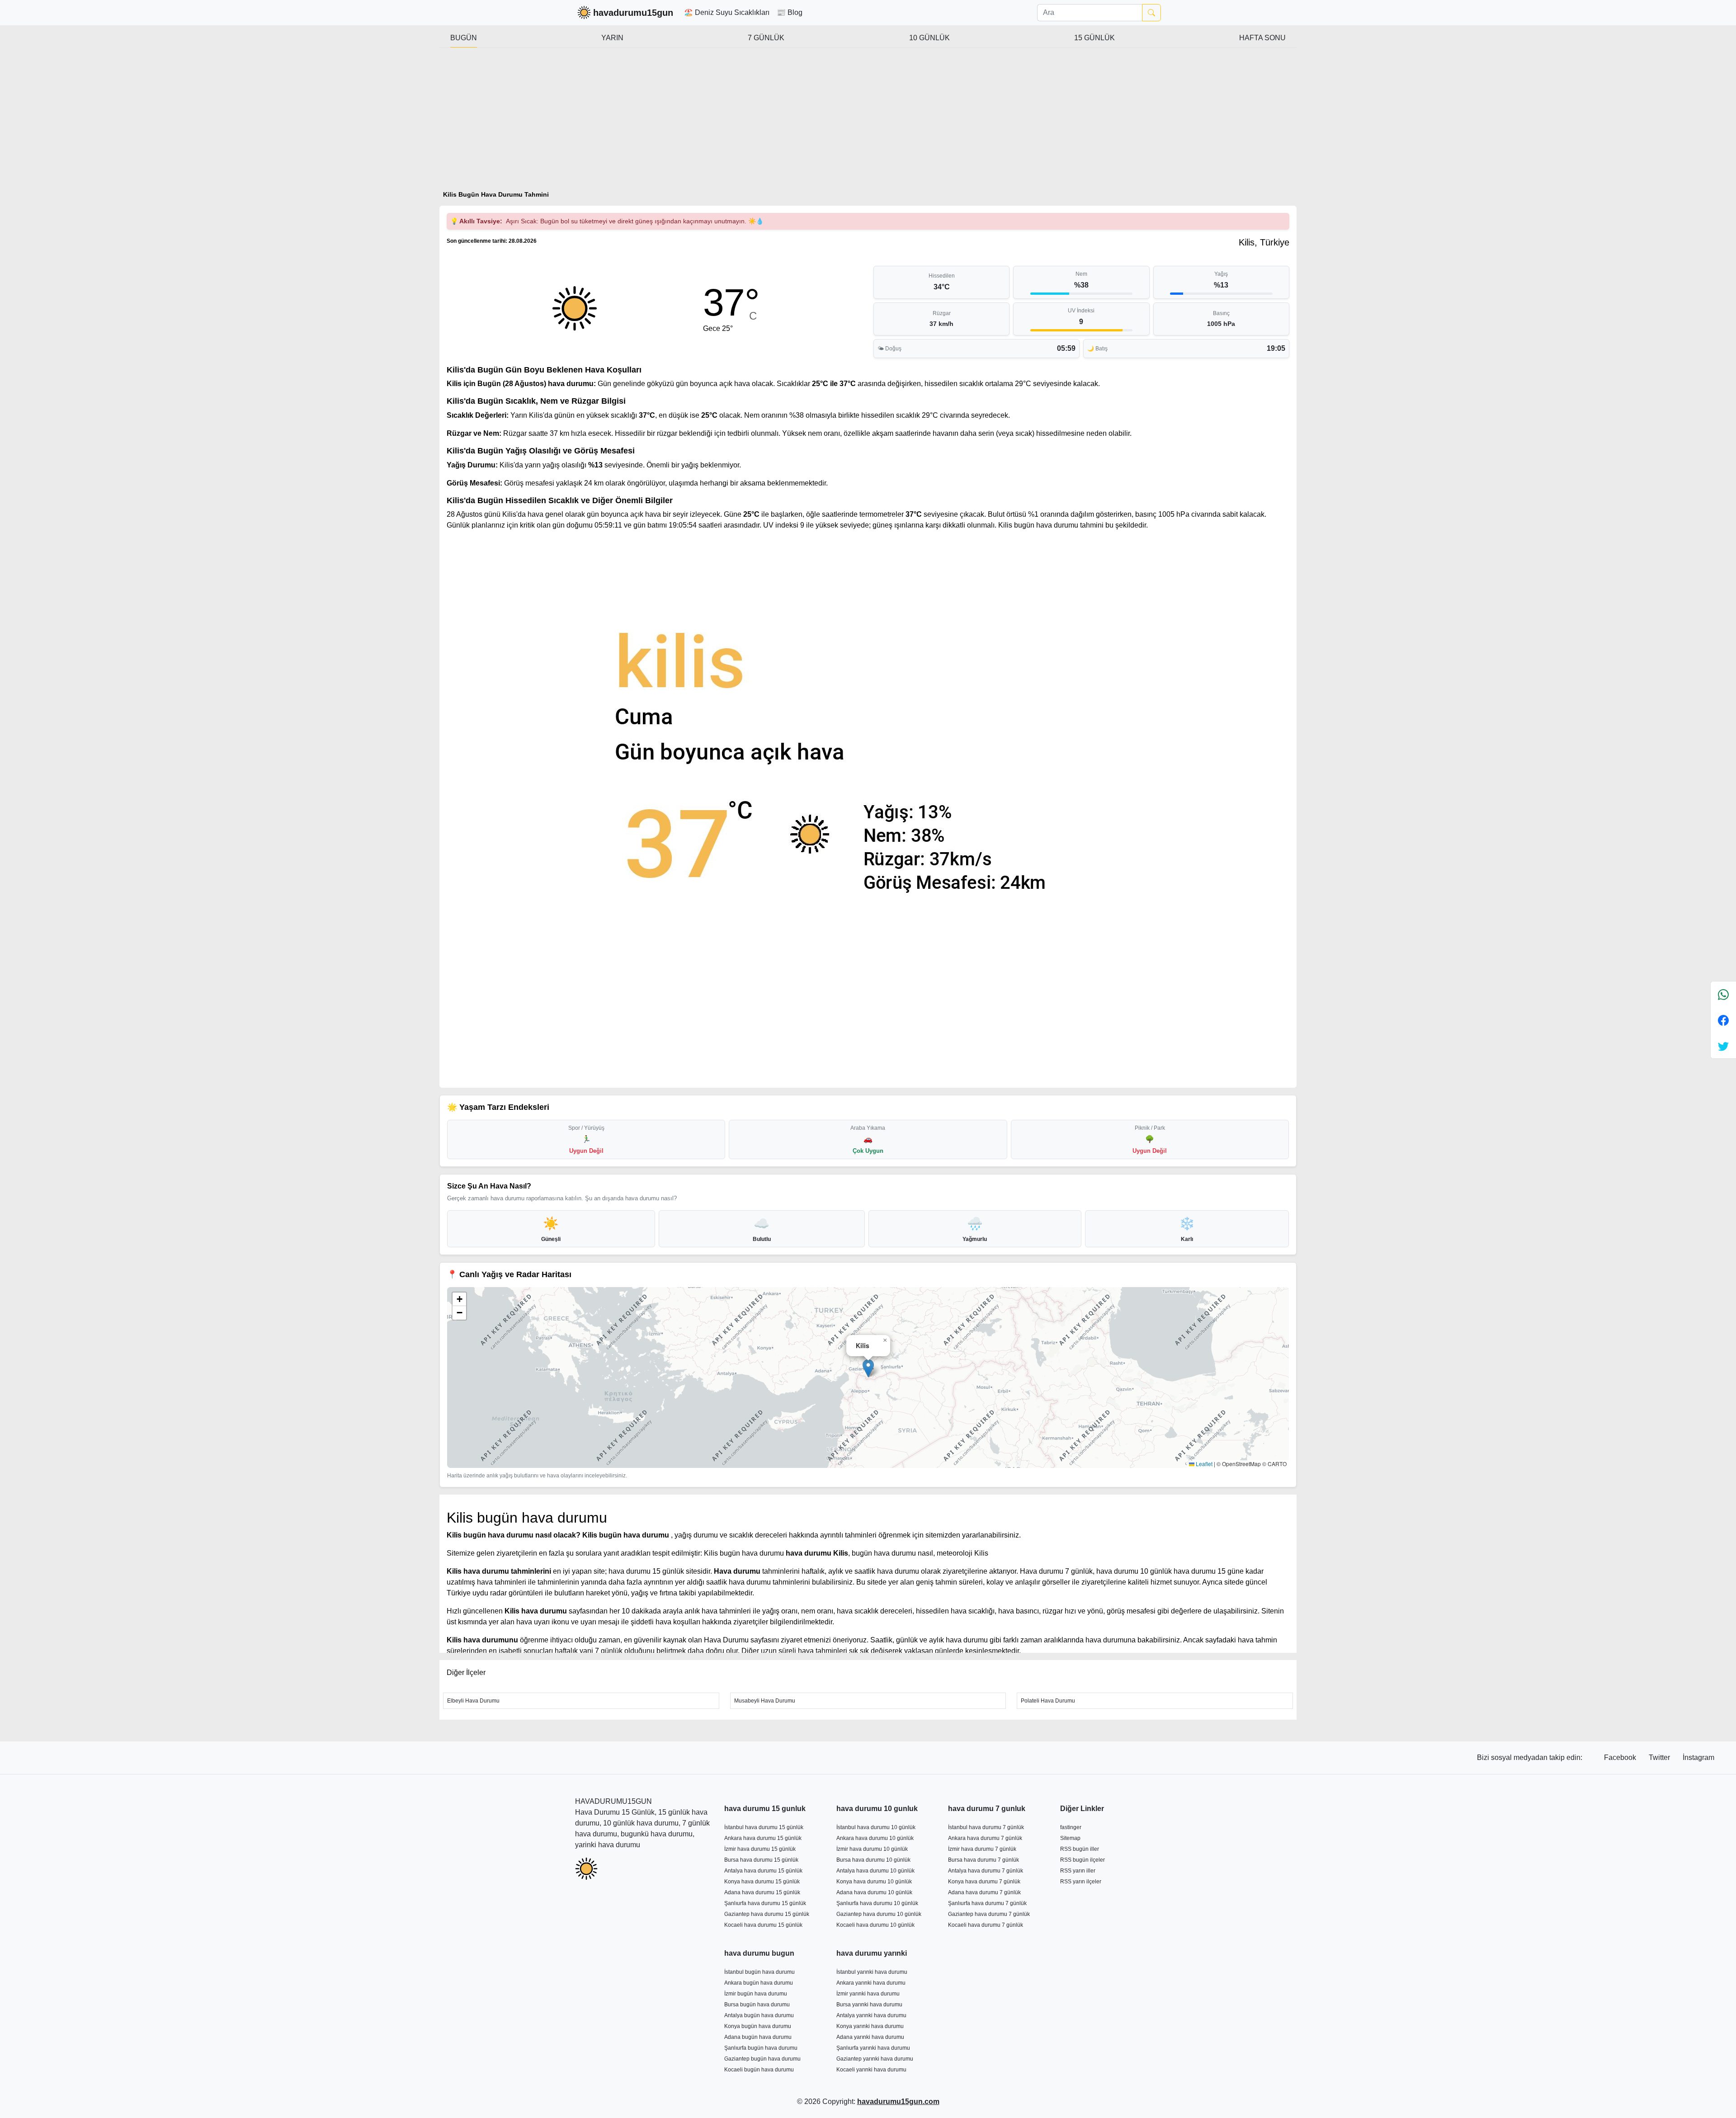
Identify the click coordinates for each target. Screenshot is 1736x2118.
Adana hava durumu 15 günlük (762, 1892)
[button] (868, 1368)
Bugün (464, 38)
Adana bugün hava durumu (758, 2037)
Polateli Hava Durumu (1048, 1701)
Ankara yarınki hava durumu (871, 1983)
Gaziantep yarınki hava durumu (875, 2059)
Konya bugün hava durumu (758, 2026)
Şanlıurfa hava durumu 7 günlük (987, 1903)
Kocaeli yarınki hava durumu (871, 2070)
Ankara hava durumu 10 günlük (875, 1838)
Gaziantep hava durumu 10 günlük (879, 1914)
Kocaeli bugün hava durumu (759, 2070)
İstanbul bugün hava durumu (759, 1972)
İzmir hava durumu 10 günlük (872, 1849)
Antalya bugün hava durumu (759, 2015)
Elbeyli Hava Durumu (473, 1701)
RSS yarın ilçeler (1081, 1882)
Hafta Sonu (1262, 38)
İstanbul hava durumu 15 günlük (764, 1827)
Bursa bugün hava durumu (757, 2005)
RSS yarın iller (1078, 1871)
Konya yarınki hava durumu (870, 2026)
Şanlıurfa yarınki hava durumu (873, 2048)
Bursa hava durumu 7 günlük (984, 1860)
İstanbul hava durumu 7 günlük (986, 1827)
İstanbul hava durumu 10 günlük (876, 1827)
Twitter (1660, 1757)
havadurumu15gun (633, 13)
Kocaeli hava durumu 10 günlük (875, 1925)
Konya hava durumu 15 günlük (762, 1882)
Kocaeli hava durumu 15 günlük (763, 1925)
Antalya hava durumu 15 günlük (763, 1871)
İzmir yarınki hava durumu (868, 1994)
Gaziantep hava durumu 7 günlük (989, 1914)
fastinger (1071, 1827)
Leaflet (1203, 1464)
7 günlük (766, 38)
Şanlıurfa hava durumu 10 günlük (877, 1903)
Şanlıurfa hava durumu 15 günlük (765, 1903)
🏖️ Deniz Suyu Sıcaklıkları (727, 12)
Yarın (612, 38)
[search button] (1151, 13)
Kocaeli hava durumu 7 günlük (986, 1925)
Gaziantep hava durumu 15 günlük (767, 1914)
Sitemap (1070, 1838)
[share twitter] (1723, 1046)
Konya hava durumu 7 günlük (984, 1882)
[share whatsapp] (1723, 994)
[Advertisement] (868, 123)
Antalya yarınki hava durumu (871, 2015)
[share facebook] (1723, 1020)
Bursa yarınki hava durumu (869, 2005)
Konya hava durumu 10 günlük (874, 1882)
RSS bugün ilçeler (1083, 1860)
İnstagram (1698, 1757)
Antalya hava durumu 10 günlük (875, 1871)
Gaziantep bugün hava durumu (762, 2059)
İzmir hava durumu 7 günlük (982, 1849)
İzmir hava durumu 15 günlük (760, 1849)
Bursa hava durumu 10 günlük (873, 1860)
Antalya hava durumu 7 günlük (986, 1871)
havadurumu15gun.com (898, 2101)
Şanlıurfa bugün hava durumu (761, 2048)
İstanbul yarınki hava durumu (872, 1972)
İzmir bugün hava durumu (756, 1994)
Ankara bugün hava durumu (759, 1983)
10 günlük (929, 38)
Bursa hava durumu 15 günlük (761, 1860)
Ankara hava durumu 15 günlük (763, 1838)
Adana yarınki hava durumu (870, 2037)
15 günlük (1094, 38)
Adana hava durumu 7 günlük (984, 1892)
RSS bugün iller (1080, 1849)
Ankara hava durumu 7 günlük (985, 1838)
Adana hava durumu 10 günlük (874, 1892)
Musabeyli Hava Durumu (765, 1701)
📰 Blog (790, 12)
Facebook (1621, 1757)
